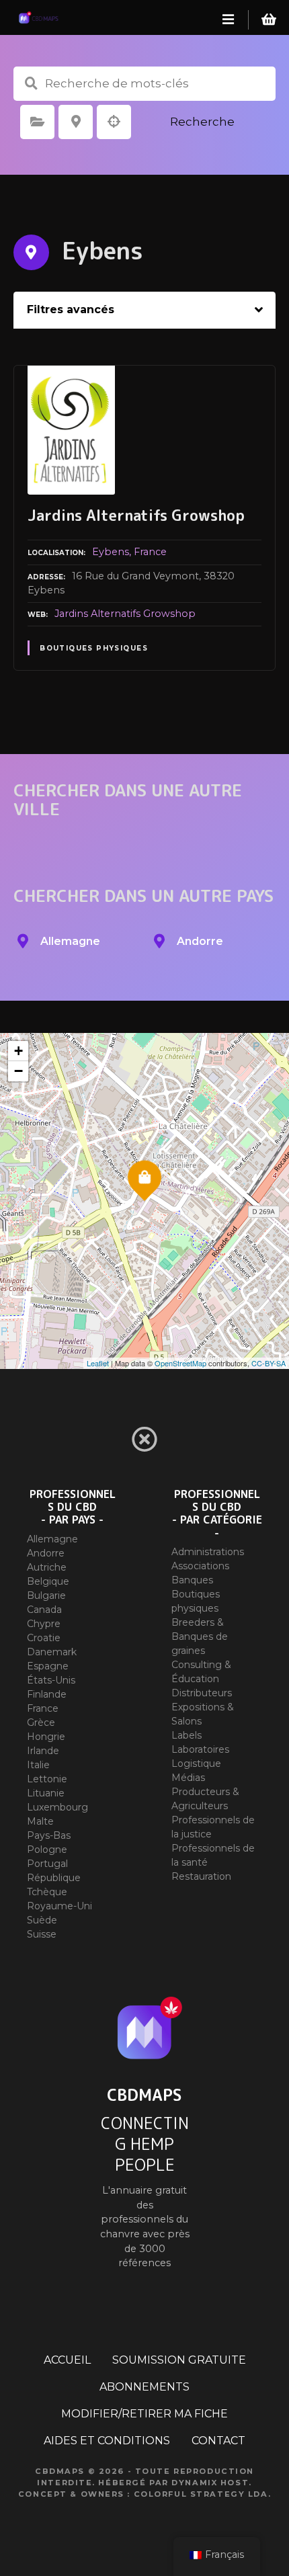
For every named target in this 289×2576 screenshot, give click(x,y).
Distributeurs (202, 1693)
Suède (42, 1920)
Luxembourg (57, 1807)
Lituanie (46, 1793)
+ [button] (18, 1051)
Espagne (48, 1666)
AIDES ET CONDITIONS (107, 2441)
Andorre (46, 1553)
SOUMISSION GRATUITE (179, 2360)
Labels (187, 1735)
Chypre (44, 1624)
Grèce (41, 1722)
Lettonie (47, 1779)
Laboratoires (200, 1749)
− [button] (18, 1071)
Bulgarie (46, 1595)
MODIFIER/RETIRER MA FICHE (144, 2414)
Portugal (47, 1864)
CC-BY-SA (269, 1363)
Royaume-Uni (59, 1906)
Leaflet (98, 1363)
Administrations (208, 1552)
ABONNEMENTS (144, 2387)
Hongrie (46, 1737)
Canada (44, 1610)
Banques (192, 1580)
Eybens (111, 552)
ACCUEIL (67, 2360)
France (150, 552)
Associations (200, 1566)
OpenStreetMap (180, 1363)
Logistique (196, 1763)
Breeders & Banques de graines (200, 1636)
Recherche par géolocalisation (114, 122)
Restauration (201, 1876)
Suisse (42, 1934)
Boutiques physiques (94, 648)
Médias (188, 1778)
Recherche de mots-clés (31, 83)
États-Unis (51, 1680)
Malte (40, 1821)
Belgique (48, 1581)
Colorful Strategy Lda (201, 2494)
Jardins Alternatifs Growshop (125, 614)
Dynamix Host (210, 2483)
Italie (38, 1765)
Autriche (47, 1567)
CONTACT (218, 2441)
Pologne (47, 1850)
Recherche (202, 122)
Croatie (44, 1638)
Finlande (47, 1694)
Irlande (43, 1751)
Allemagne (52, 1539)
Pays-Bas (49, 1835)
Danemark (52, 1652)
